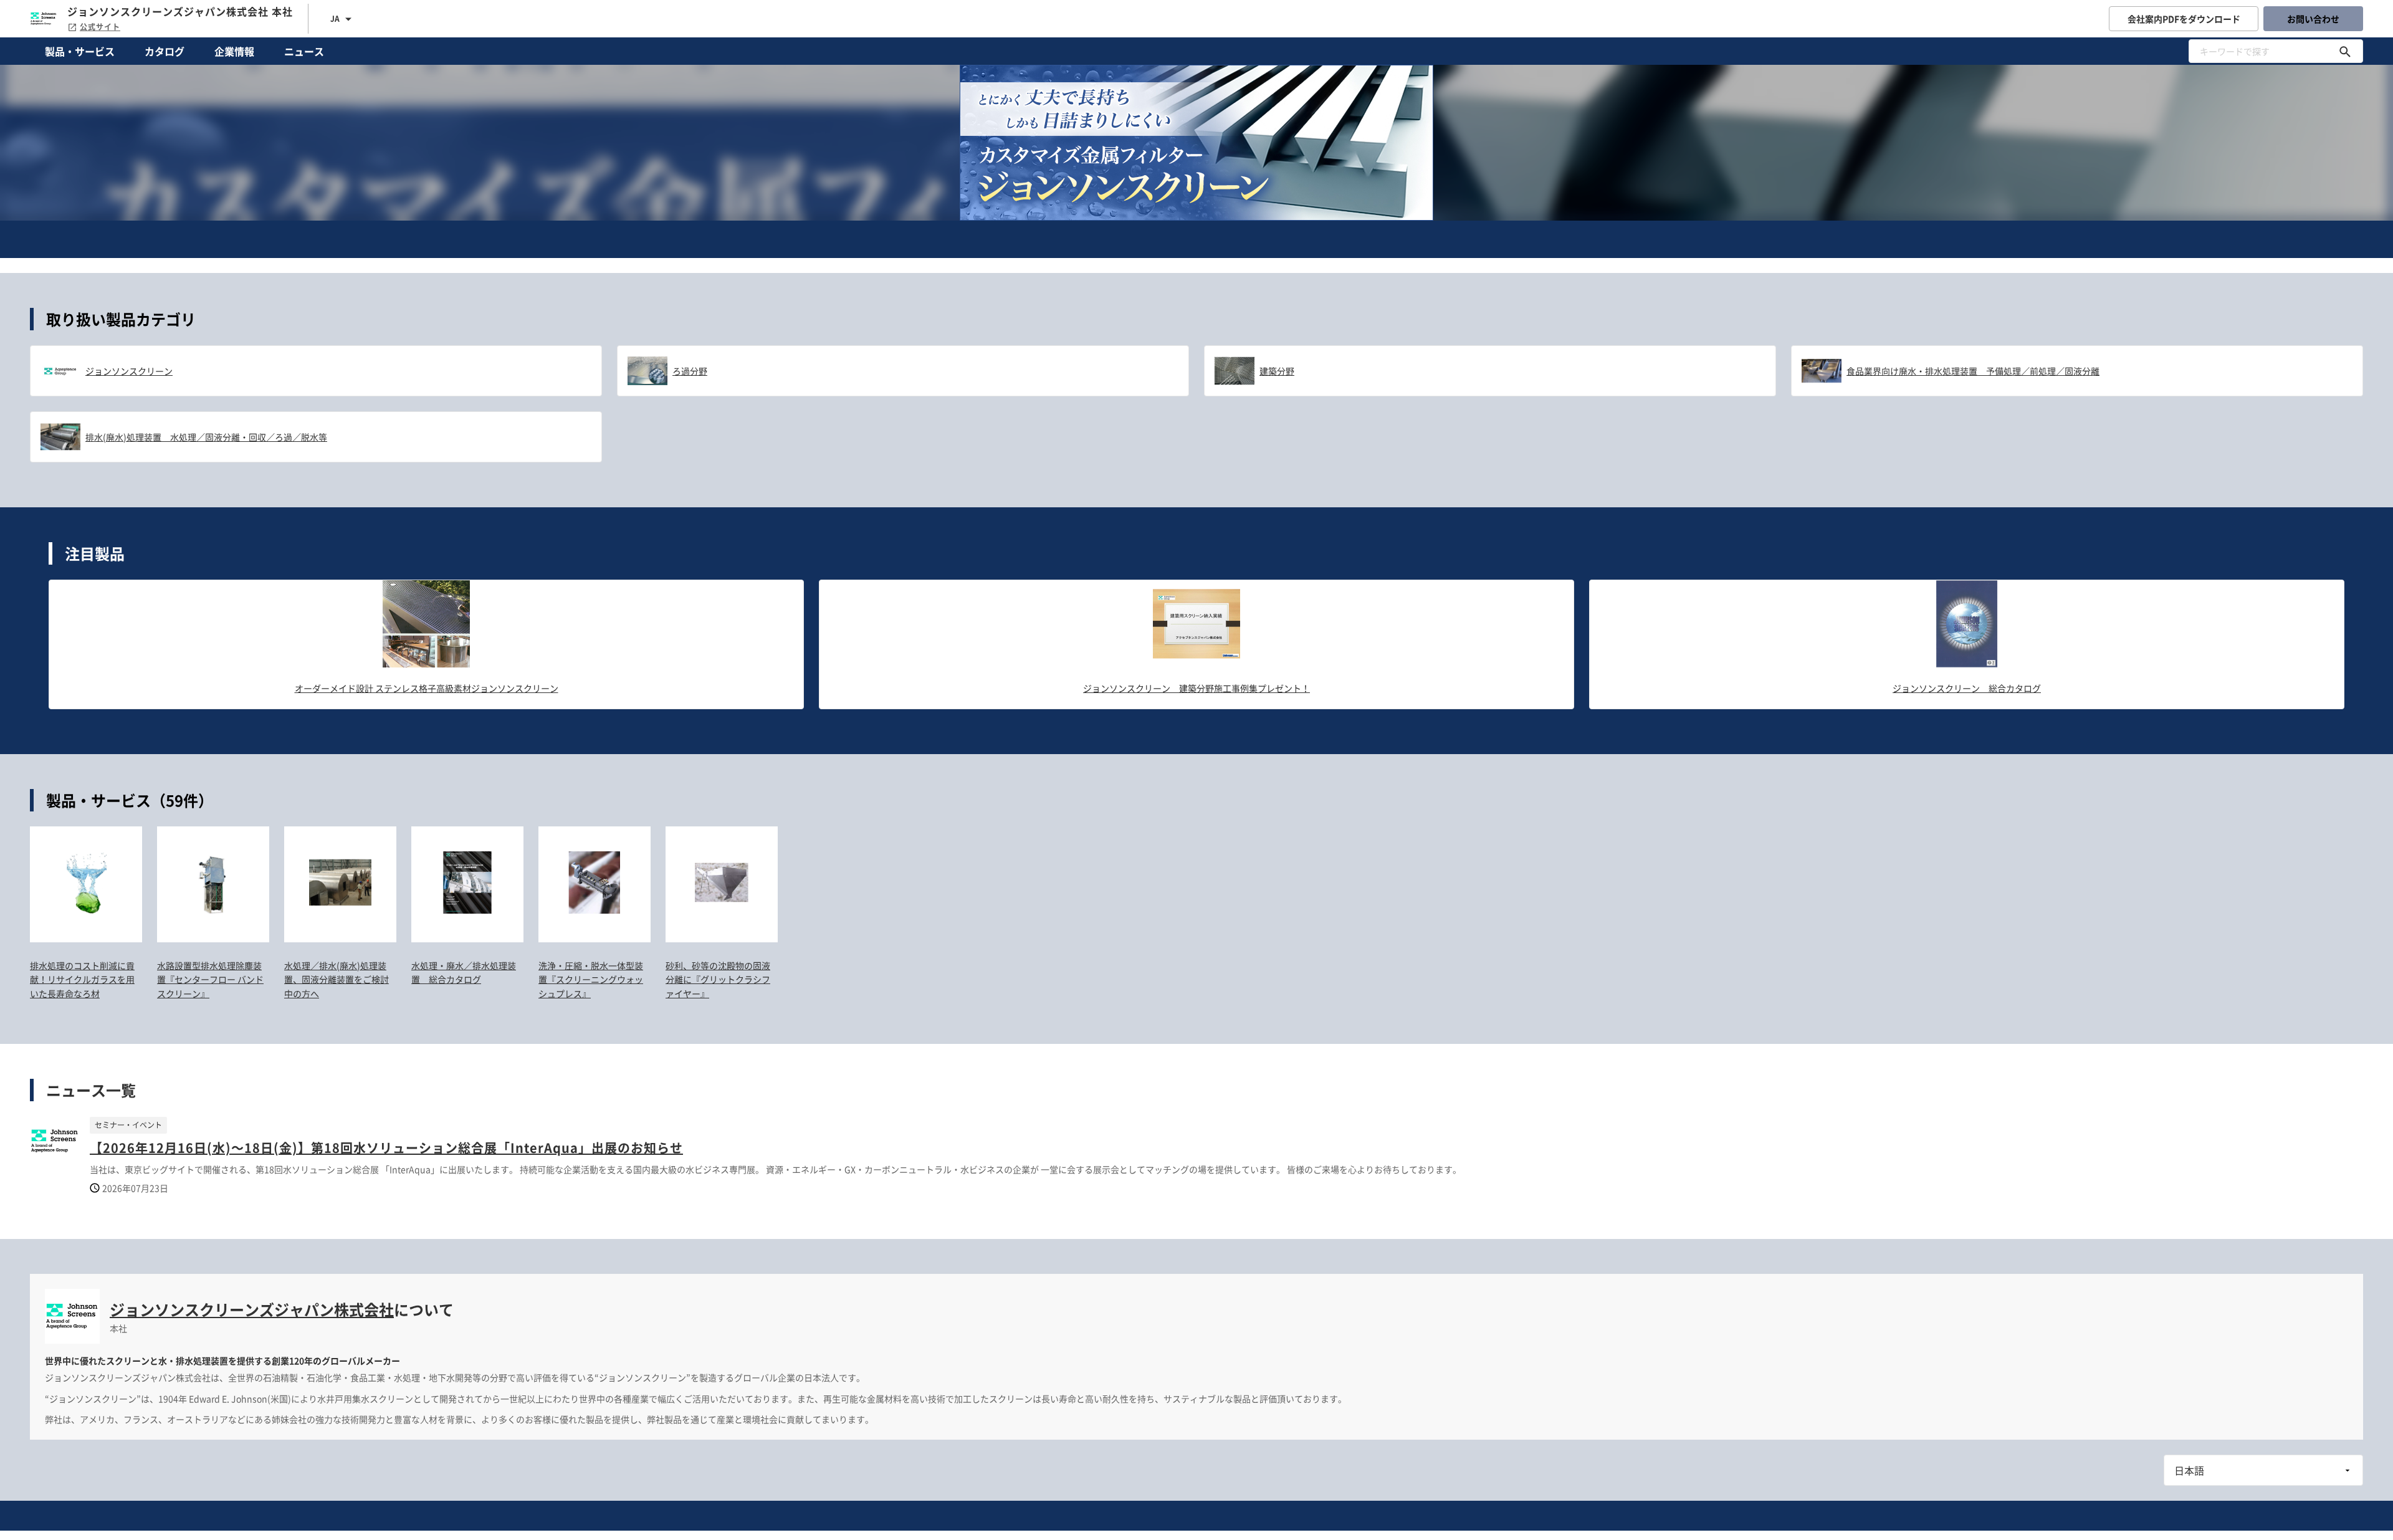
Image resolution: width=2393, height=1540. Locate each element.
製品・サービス (80, 51)
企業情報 (234, 51)
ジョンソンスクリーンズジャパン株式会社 (252, 1309)
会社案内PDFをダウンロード (2184, 19)
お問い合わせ (2313, 19)
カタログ (165, 51)
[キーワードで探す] (2345, 51)
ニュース (304, 51)
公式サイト (100, 27)
